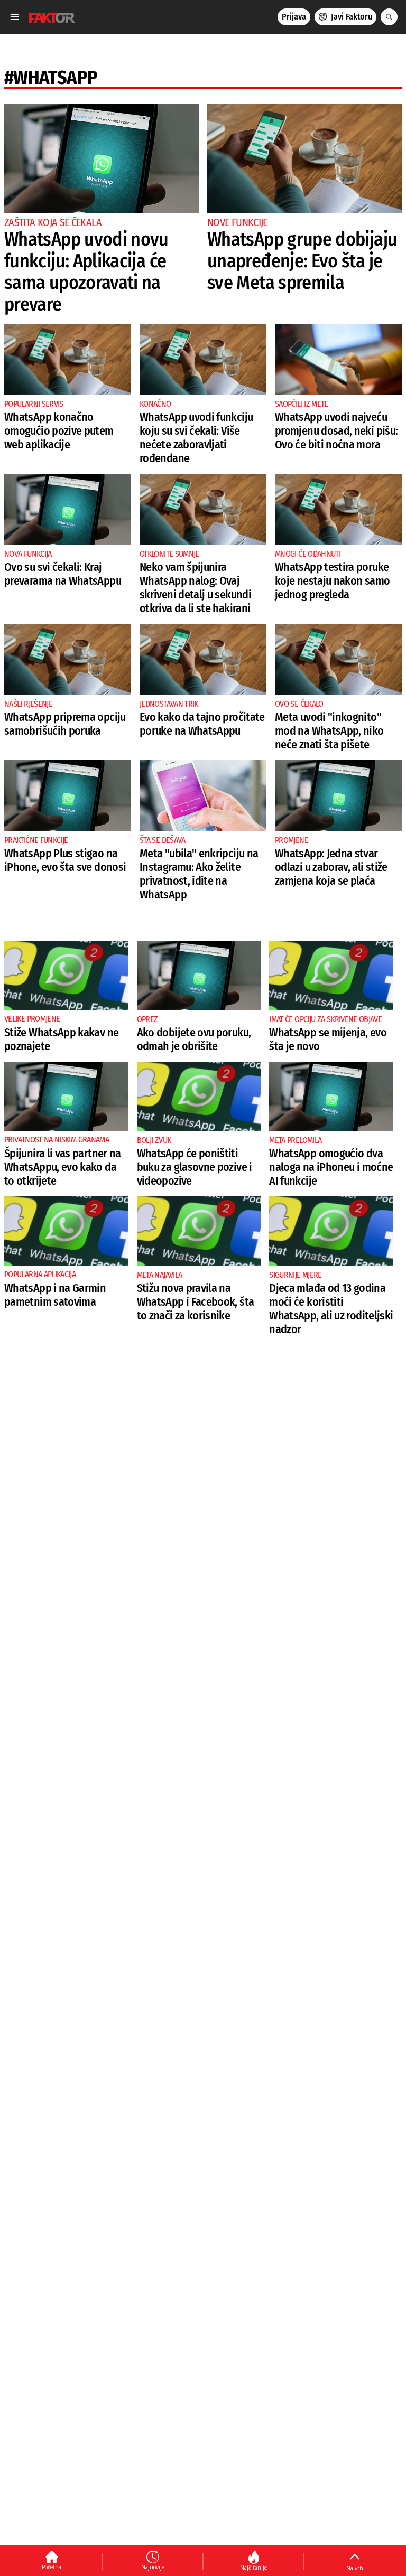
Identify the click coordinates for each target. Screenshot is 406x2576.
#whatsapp (51, 78)
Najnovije (153, 2567)
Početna (52, 2567)
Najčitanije (253, 2568)
